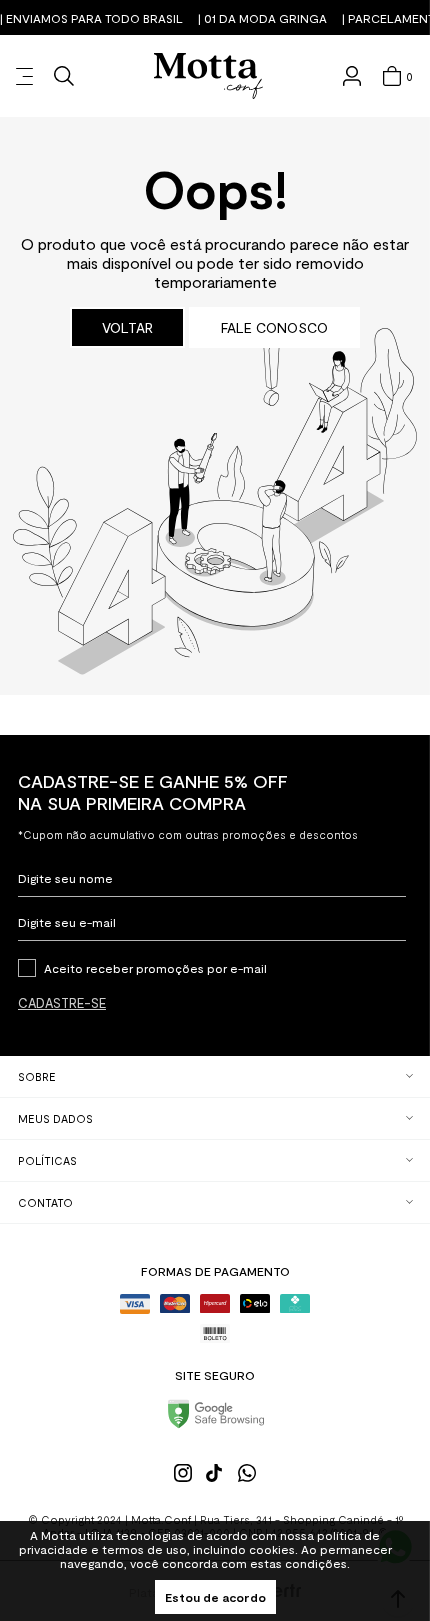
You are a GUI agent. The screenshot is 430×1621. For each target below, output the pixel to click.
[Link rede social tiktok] (215, 1473)
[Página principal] (208, 76)
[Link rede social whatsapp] (247, 1473)
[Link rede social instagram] (183, 1473)
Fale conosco (274, 327)
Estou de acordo (215, 1597)
